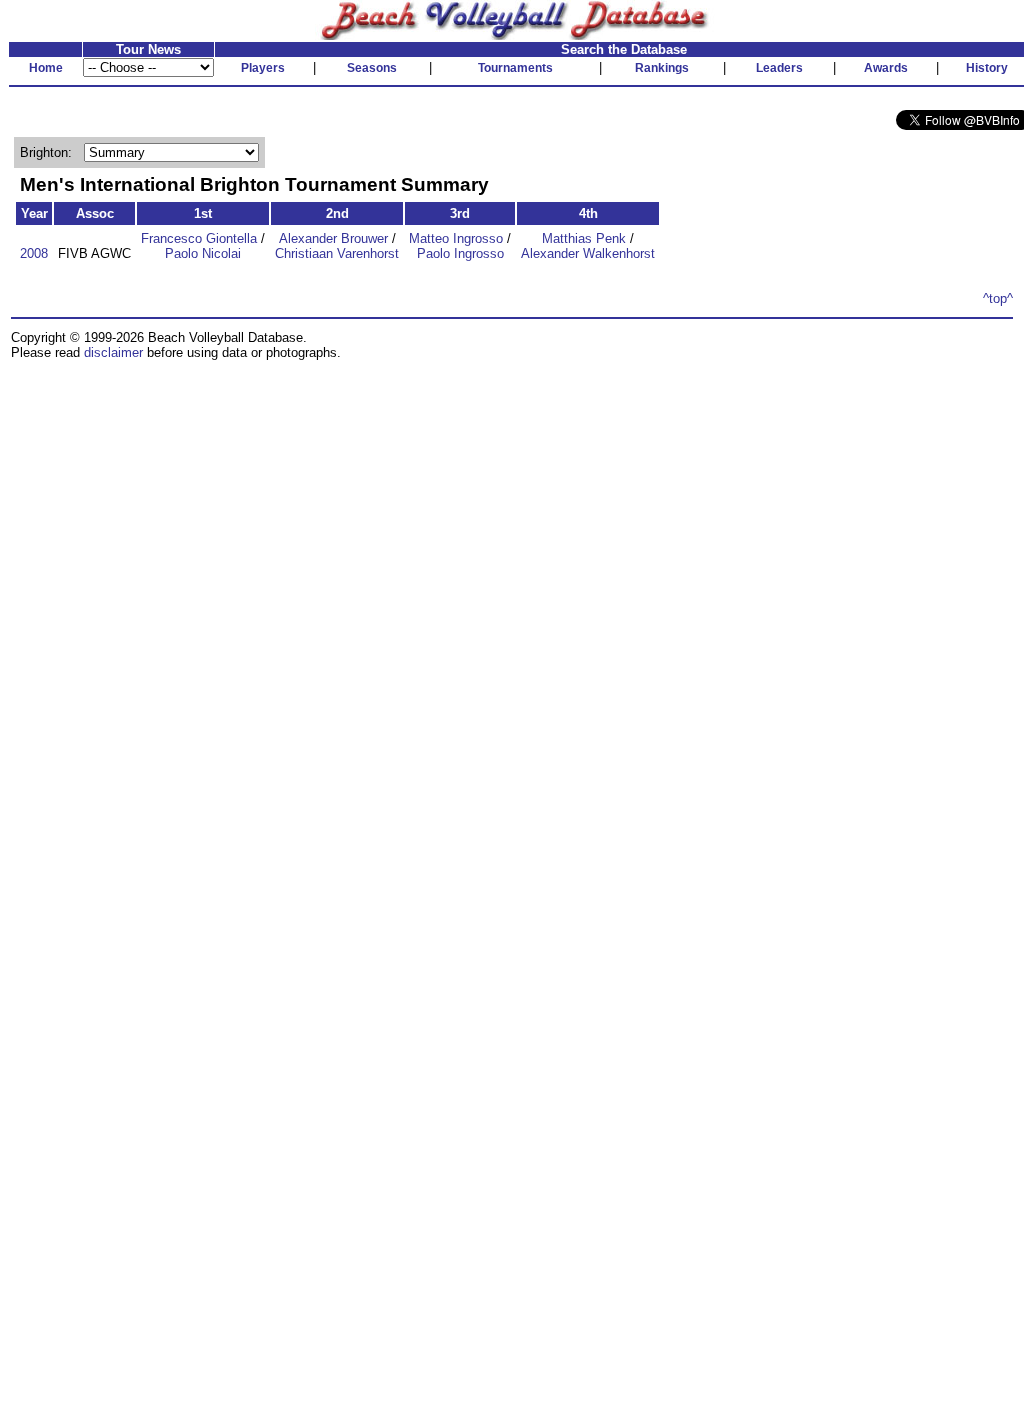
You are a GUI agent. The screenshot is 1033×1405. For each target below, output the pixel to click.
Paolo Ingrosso (460, 253)
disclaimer (113, 352)
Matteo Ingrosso (456, 238)
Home (46, 68)
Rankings (662, 68)
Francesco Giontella (199, 238)
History (987, 68)
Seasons (372, 68)
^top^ (998, 298)
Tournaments (515, 68)
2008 (34, 253)
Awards (886, 68)
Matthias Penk (584, 238)
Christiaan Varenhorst (337, 253)
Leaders (779, 68)
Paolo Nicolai (203, 253)
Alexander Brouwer (333, 238)
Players (263, 68)
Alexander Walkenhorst (588, 253)
